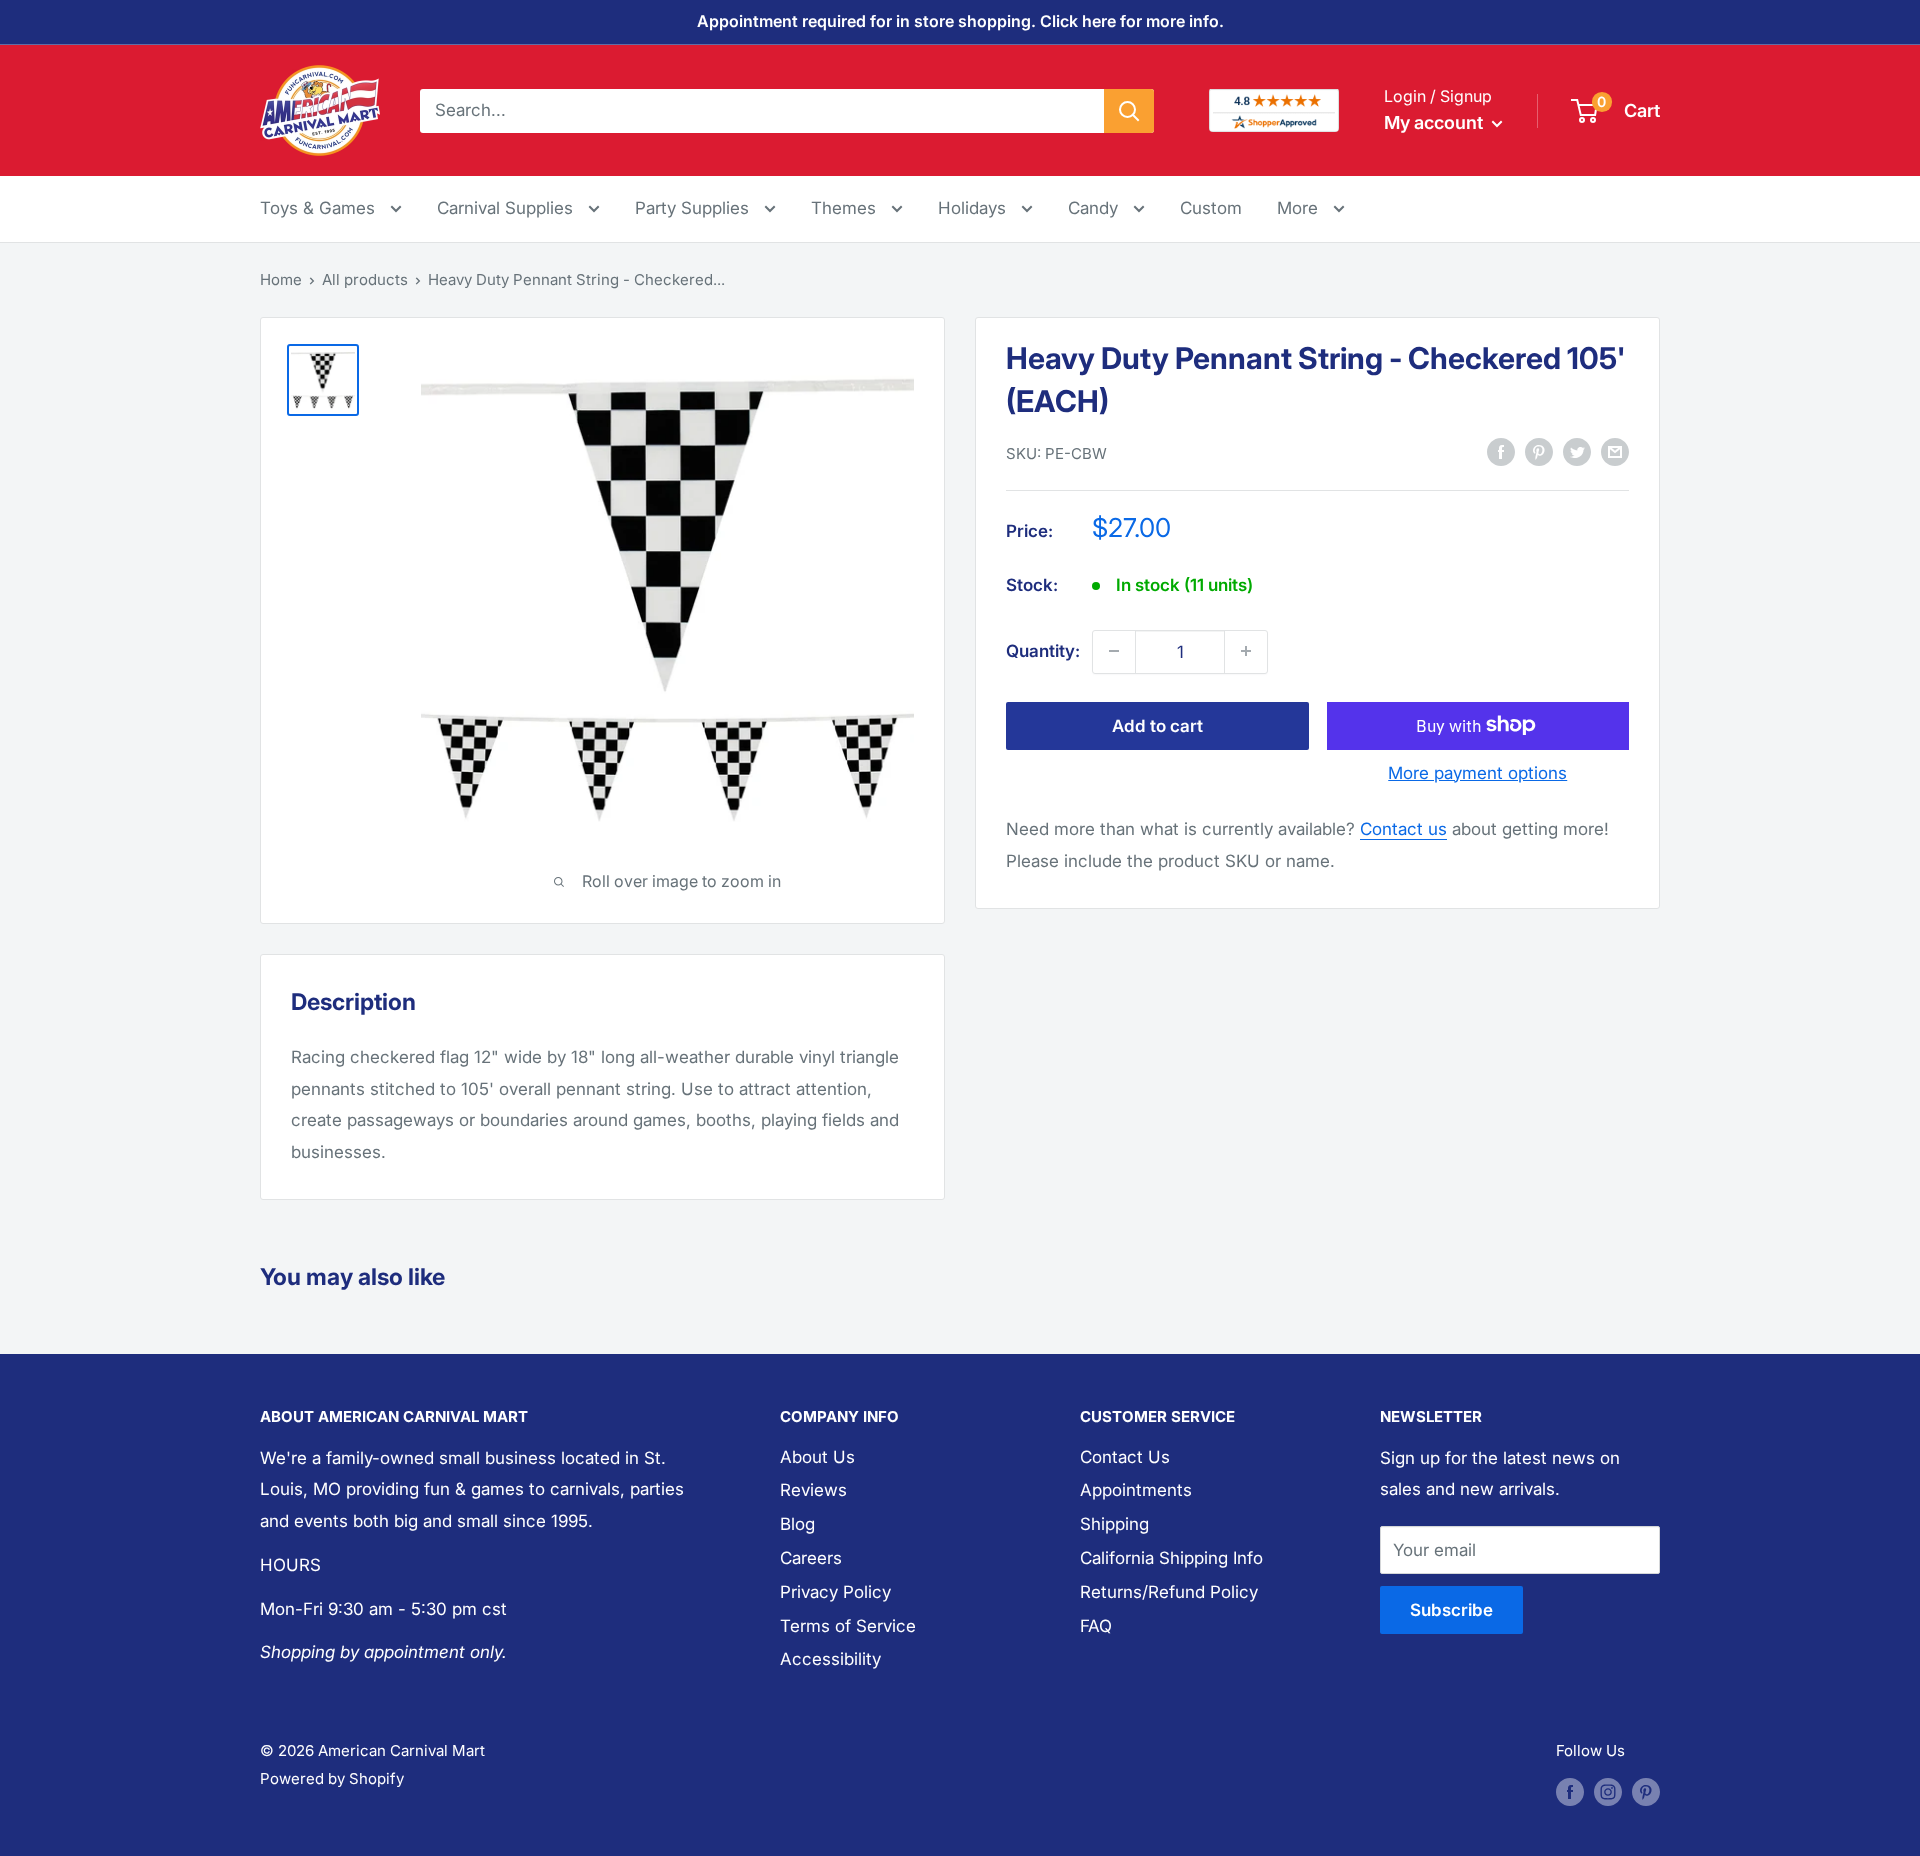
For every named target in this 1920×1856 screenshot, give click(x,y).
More (1311, 207)
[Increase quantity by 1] (1246, 651)
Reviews (813, 1490)
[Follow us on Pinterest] (1646, 1791)
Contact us (1403, 829)
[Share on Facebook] (1501, 452)
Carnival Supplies (507, 208)
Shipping (1114, 1524)
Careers (811, 1558)
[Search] (1129, 110)
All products (365, 279)
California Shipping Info (1171, 1558)
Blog (797, 1524)
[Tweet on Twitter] (1577, 452)
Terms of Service (848, 1626)
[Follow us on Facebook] (1570, 1791)
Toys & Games (320, 208)
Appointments (1136, 1490)
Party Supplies (694, 208)
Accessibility (830, 1659)
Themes (846, 208)
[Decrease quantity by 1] (1114, 651)
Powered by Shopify (332, 1778)
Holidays (974, 208)
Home (281, 279)
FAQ (1096, 1626)
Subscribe (1451, 1610)
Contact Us (1125, 1457)
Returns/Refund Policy (1169, 1592)
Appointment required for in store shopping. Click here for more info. (960, 21)
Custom (1211, 208)
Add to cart (1157, 725)
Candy (1095, 208)
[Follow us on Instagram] (1608, 1791)
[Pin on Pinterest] (1539, 452)
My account (1435, 122)
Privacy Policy (835, 1592)
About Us (817, 1457)
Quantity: (1043, 650)
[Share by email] (1615, 452)
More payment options (1477, 772)
